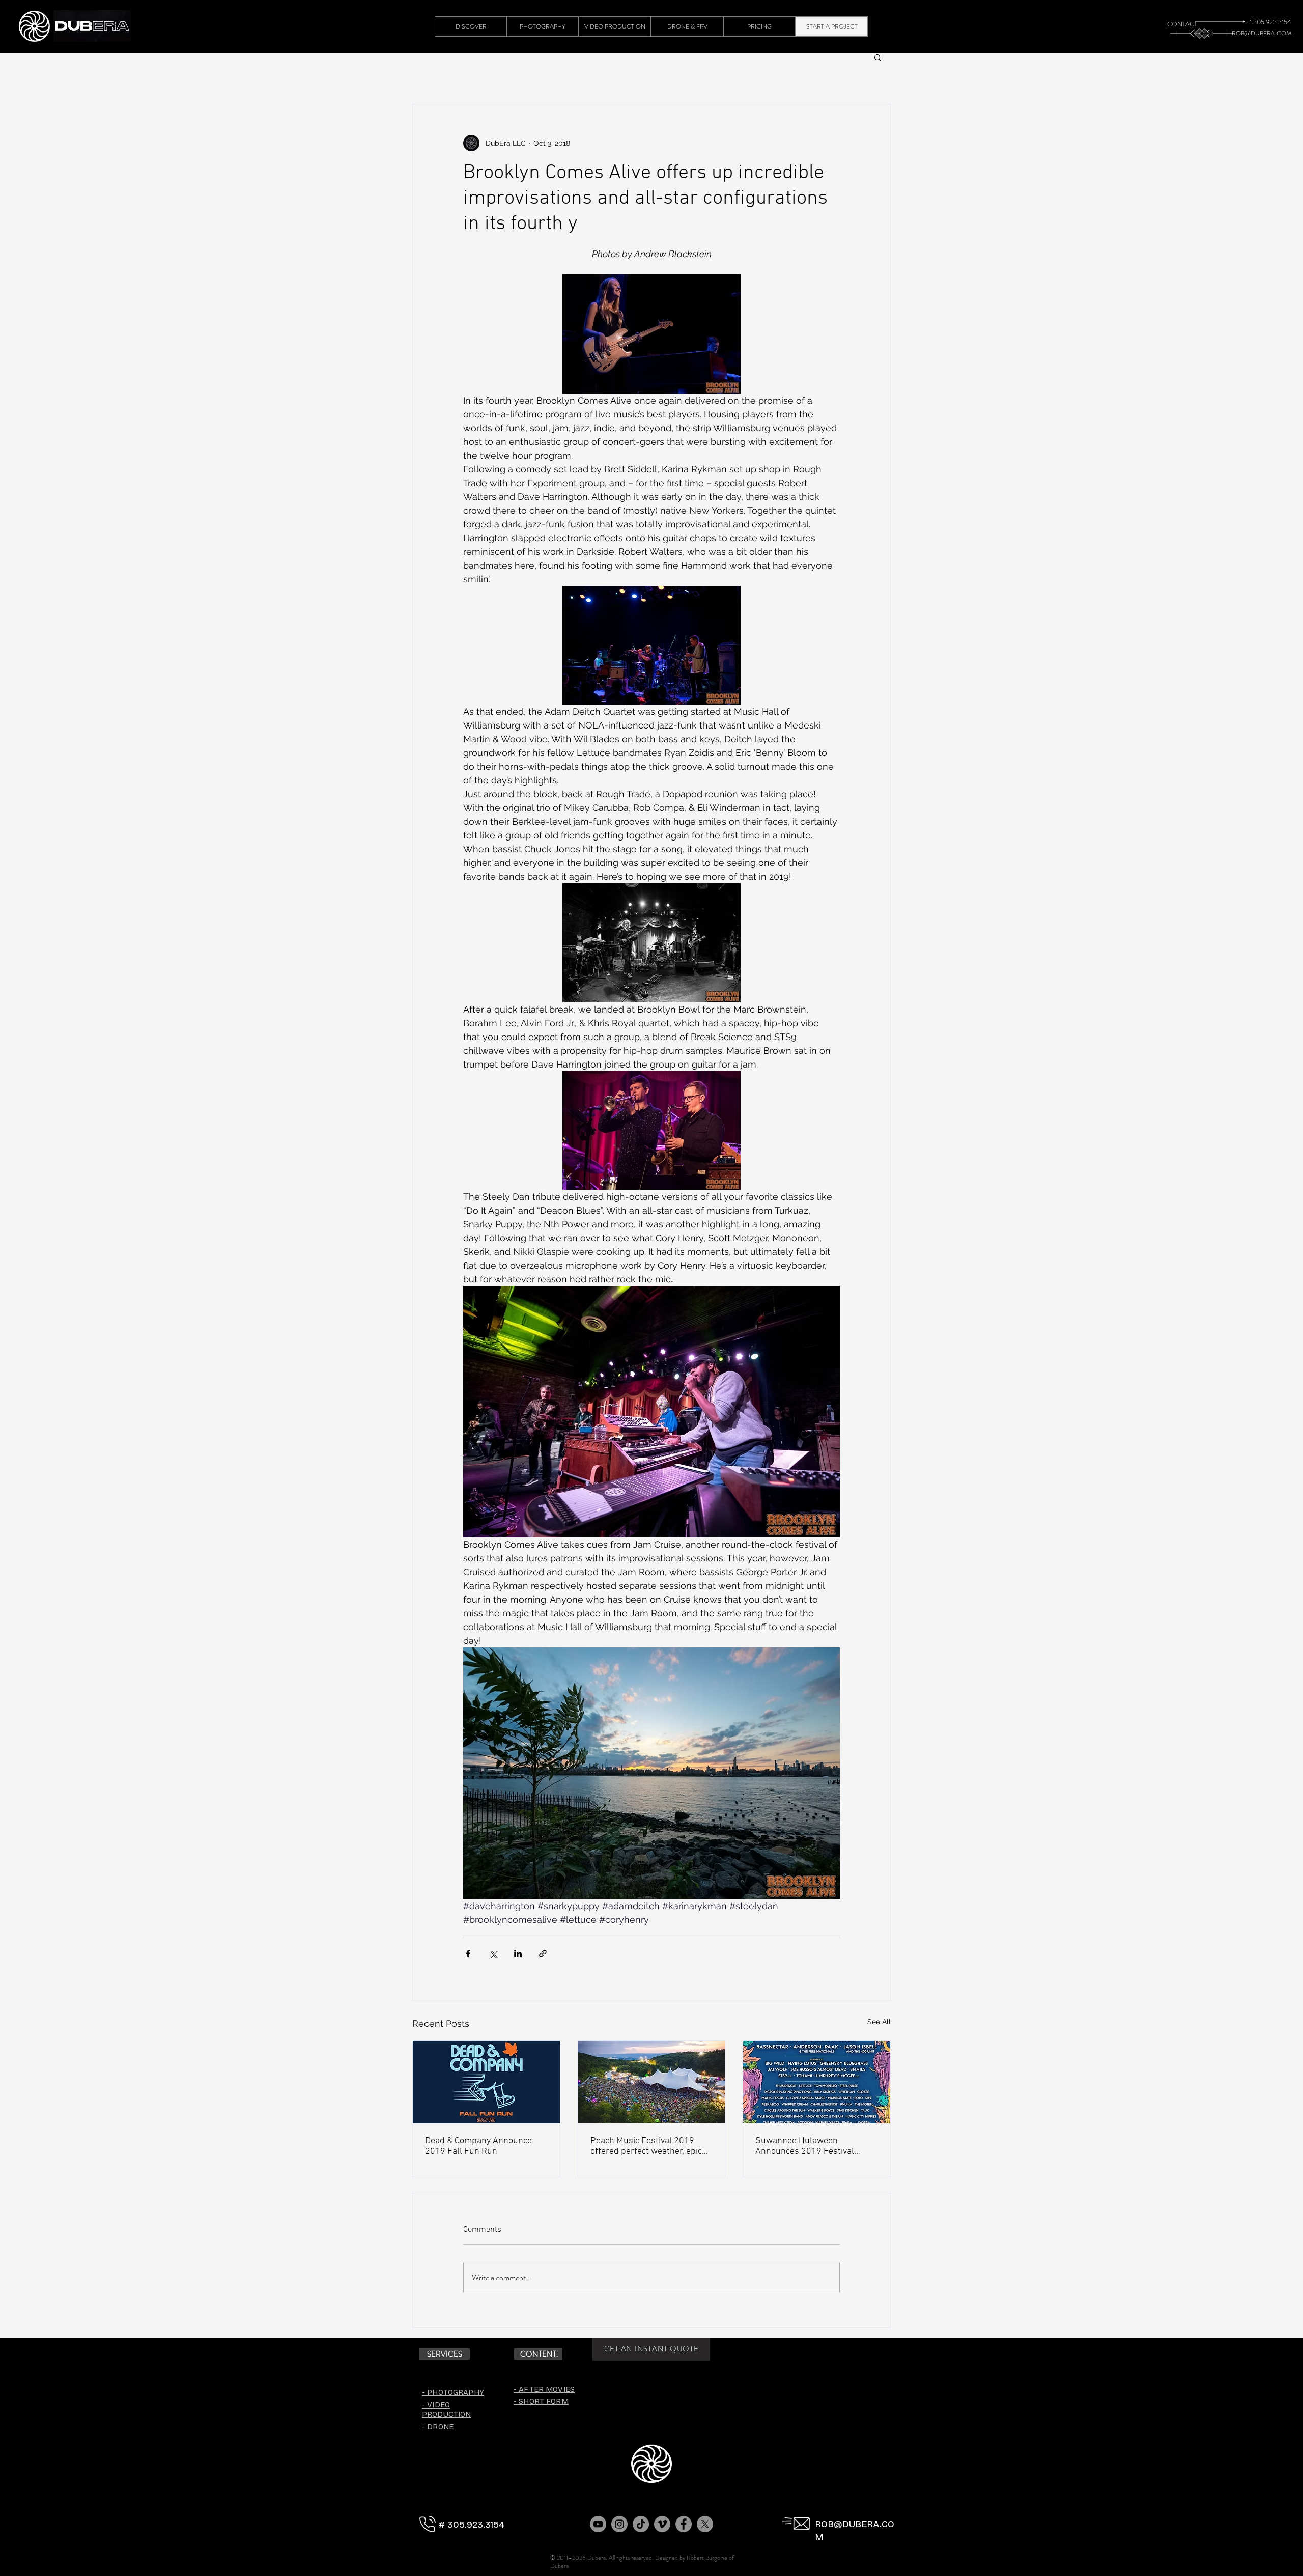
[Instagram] (619, 2524)
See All (879, 2022)
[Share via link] (543, 1954)
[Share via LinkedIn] (518, 1954)
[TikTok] (641, 2524)
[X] (705, 2524)
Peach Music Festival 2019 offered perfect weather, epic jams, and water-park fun (646, 2146)
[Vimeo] (662, 2524)
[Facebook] (684, 2524)
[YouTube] (598, 2524)
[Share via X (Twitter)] (493, 1954)
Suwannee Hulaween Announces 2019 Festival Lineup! (805, 2146)
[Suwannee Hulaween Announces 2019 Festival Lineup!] (817, 2082)
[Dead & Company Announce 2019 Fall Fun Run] (486, 2082)
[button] (878, 57)
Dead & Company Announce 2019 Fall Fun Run (478, 2146)
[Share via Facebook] (468, 1954)
